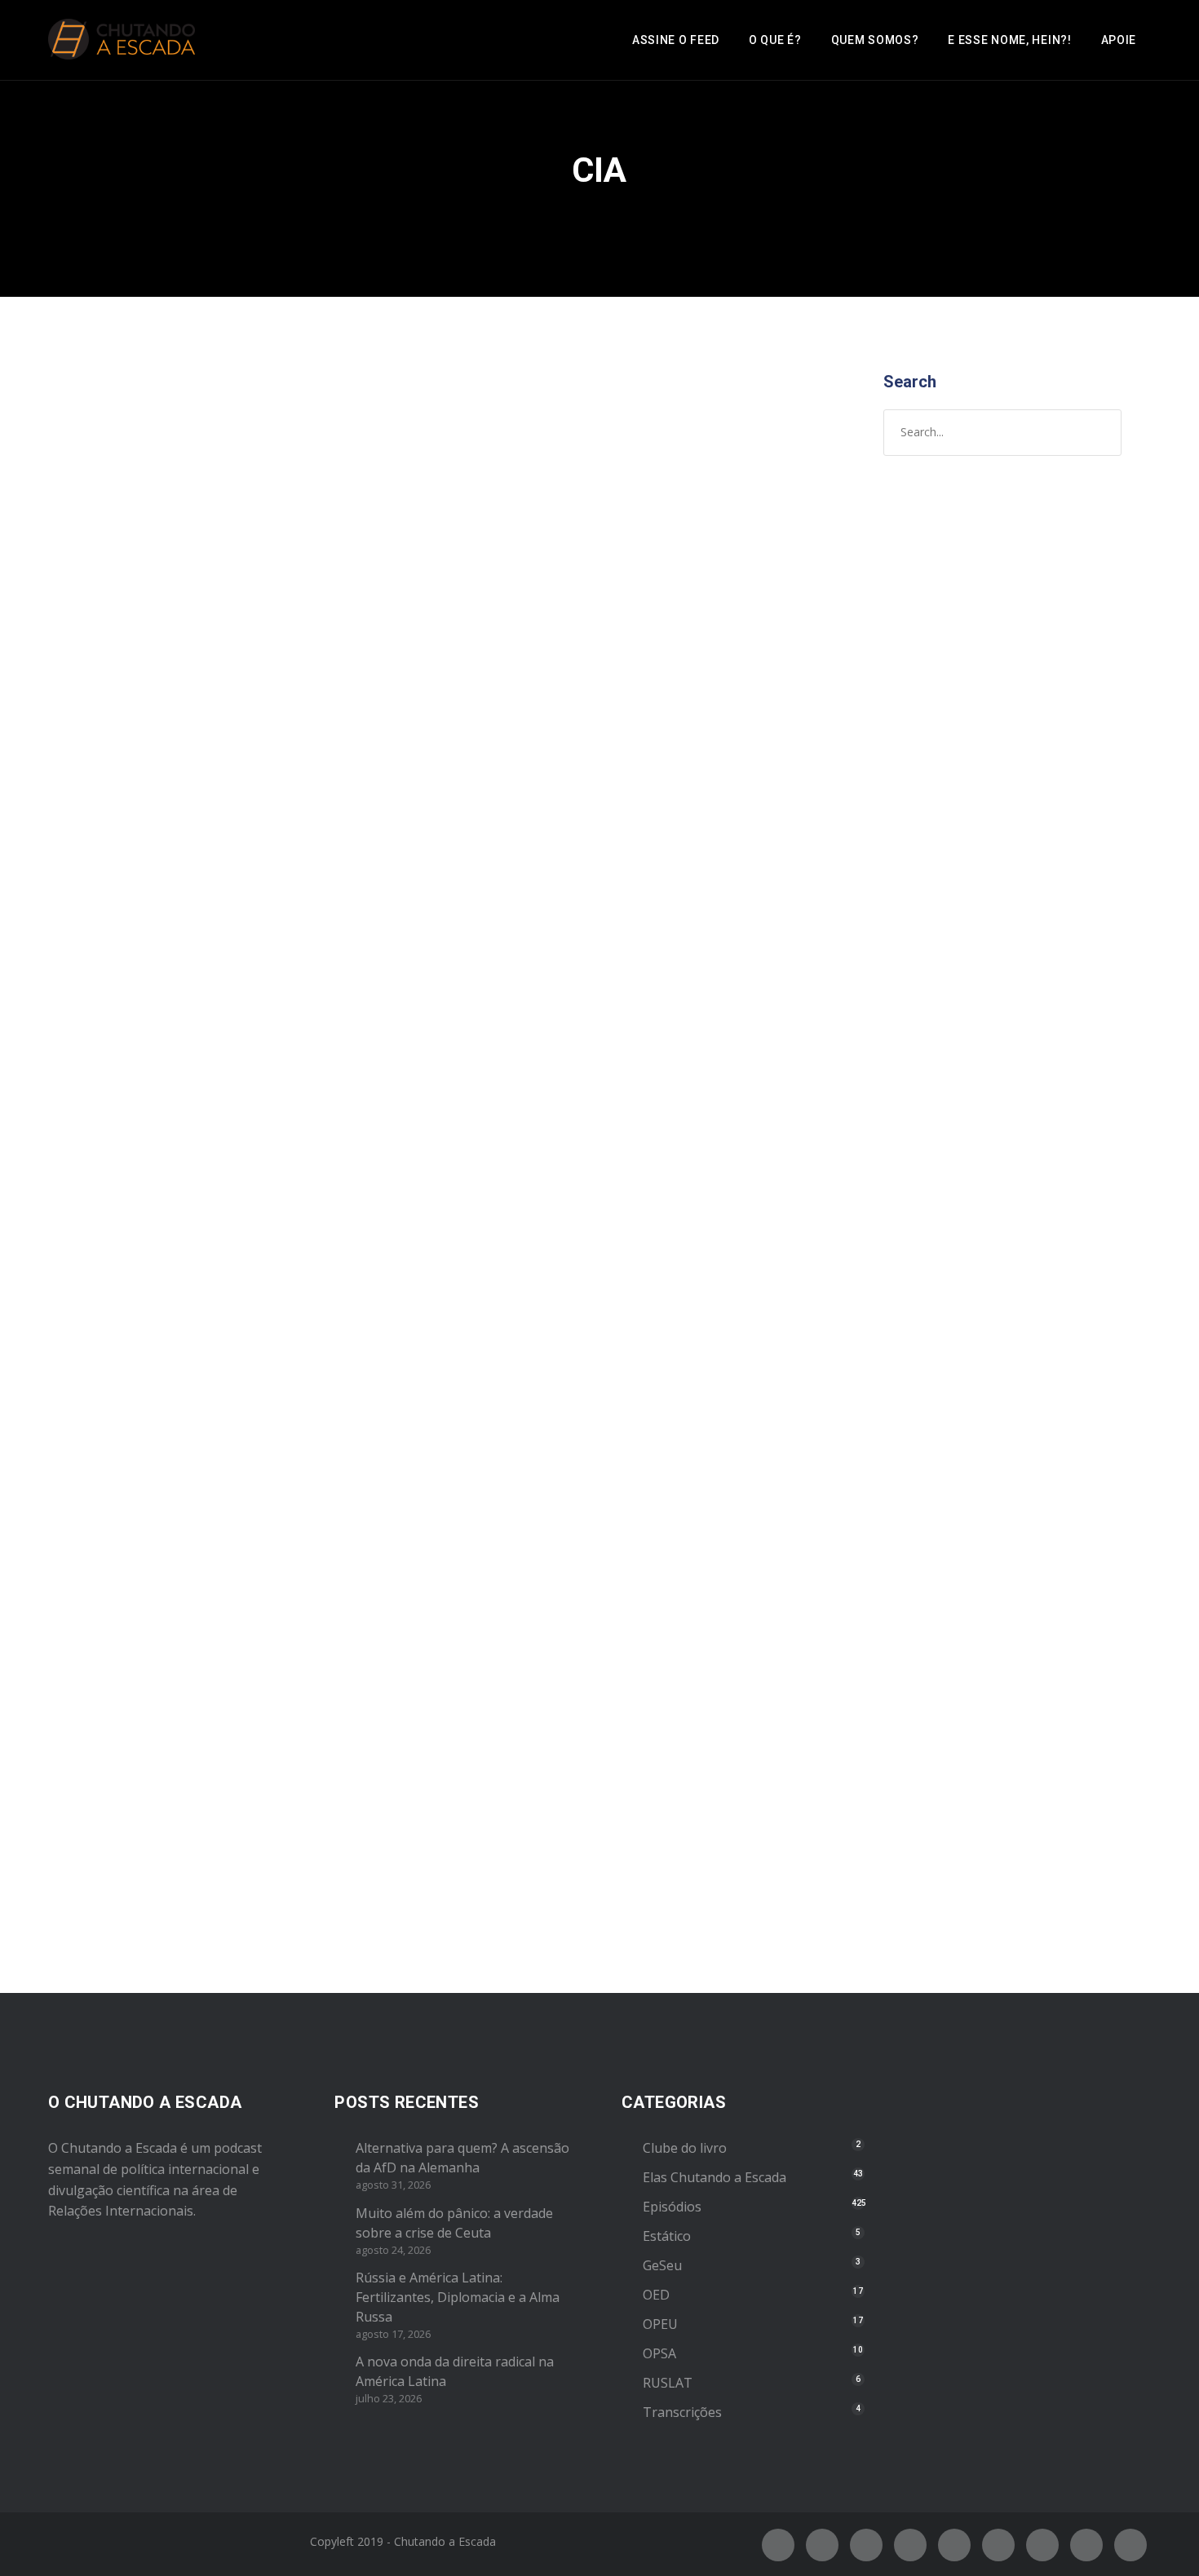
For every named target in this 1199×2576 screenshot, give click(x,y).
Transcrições (682, 2412)
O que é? (775, 40)
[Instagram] (866, 2545)
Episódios (100, 726)
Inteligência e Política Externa (204, 1464)
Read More (103, 1117)
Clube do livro (685, 2148)
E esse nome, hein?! (1009, 40)
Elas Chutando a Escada (715, 2177)
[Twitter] (822, 2545)
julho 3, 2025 (106, 709)
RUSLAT (668, 2383)
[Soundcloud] (1130, 2545)
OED (656, 2295)
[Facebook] (778, 2545)
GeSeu (662, 2265)
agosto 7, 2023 (112, 1497)
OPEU (147, 726)
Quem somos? (875, 40)
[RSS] (998, 2545)
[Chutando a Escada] (122, 40)
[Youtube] (954, 2545)
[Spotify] (910, 2545)
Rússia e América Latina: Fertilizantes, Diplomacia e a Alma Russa (458, 2297)
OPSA (659, 2353)
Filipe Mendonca (296, 709)
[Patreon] (1086, 2545)
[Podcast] (1042, 2545)
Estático (667, 2236)
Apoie (1119, 40)
